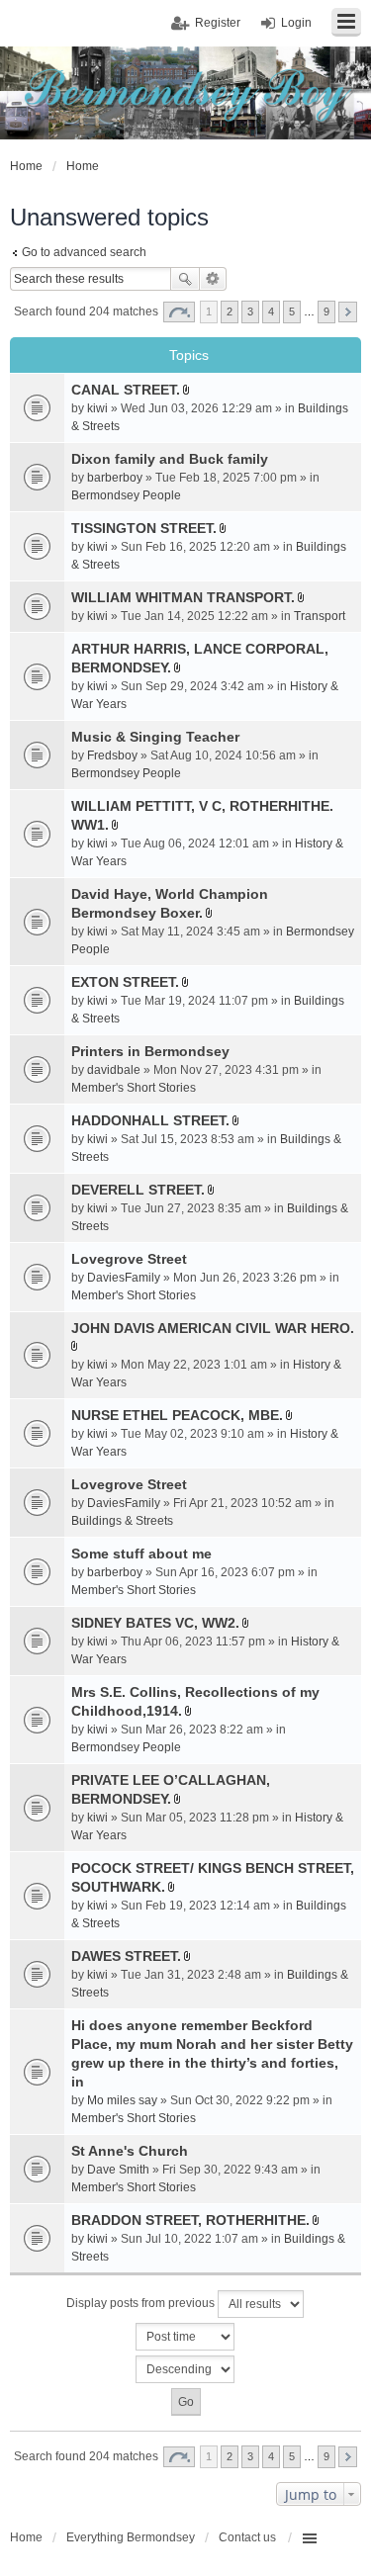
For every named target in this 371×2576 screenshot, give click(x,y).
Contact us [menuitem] (247, 2537)
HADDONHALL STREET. (150, 1120)
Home (26, 2537)
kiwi (97, 408)
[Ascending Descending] (185, 2369)
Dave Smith (118, 2170)
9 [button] (326, 311)
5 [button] (292, 311)
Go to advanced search (84, 252)
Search (185, 279)
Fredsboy (112, 755)
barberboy (115, 478)
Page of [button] (179, 312)
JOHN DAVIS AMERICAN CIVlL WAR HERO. (213, 1328)
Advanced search (213, 279)
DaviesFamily (124, 1278)
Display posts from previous (142, 2303)
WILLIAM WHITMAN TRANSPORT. (183, 597)
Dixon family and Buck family (170, 459)
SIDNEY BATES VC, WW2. (155, 1623)
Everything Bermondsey (131, 2537)
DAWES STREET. (126, 1956)
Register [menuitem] (218, 23)
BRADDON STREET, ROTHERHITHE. (190, 2220)
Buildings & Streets (122, 1521)
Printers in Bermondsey (150, 1051)
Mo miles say (122, 2100)
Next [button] (348, 312)
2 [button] (230, 311)
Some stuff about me (141, 1554)
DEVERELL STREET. (138, 1190)
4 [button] (271, 311)
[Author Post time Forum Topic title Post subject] (185, 2337)
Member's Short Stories (134, 1088)
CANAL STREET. (126, 390)
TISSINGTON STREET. (144, 528)
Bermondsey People (126, 495)
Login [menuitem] (296, 23)
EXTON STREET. (125, 982)
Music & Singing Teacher (155, 737)
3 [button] (250, 311)
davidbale (114, 1070)
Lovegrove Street (129, 1259)
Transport (320, 616)
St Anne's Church (130, 2151)
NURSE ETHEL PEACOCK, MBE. (177, 1415)
